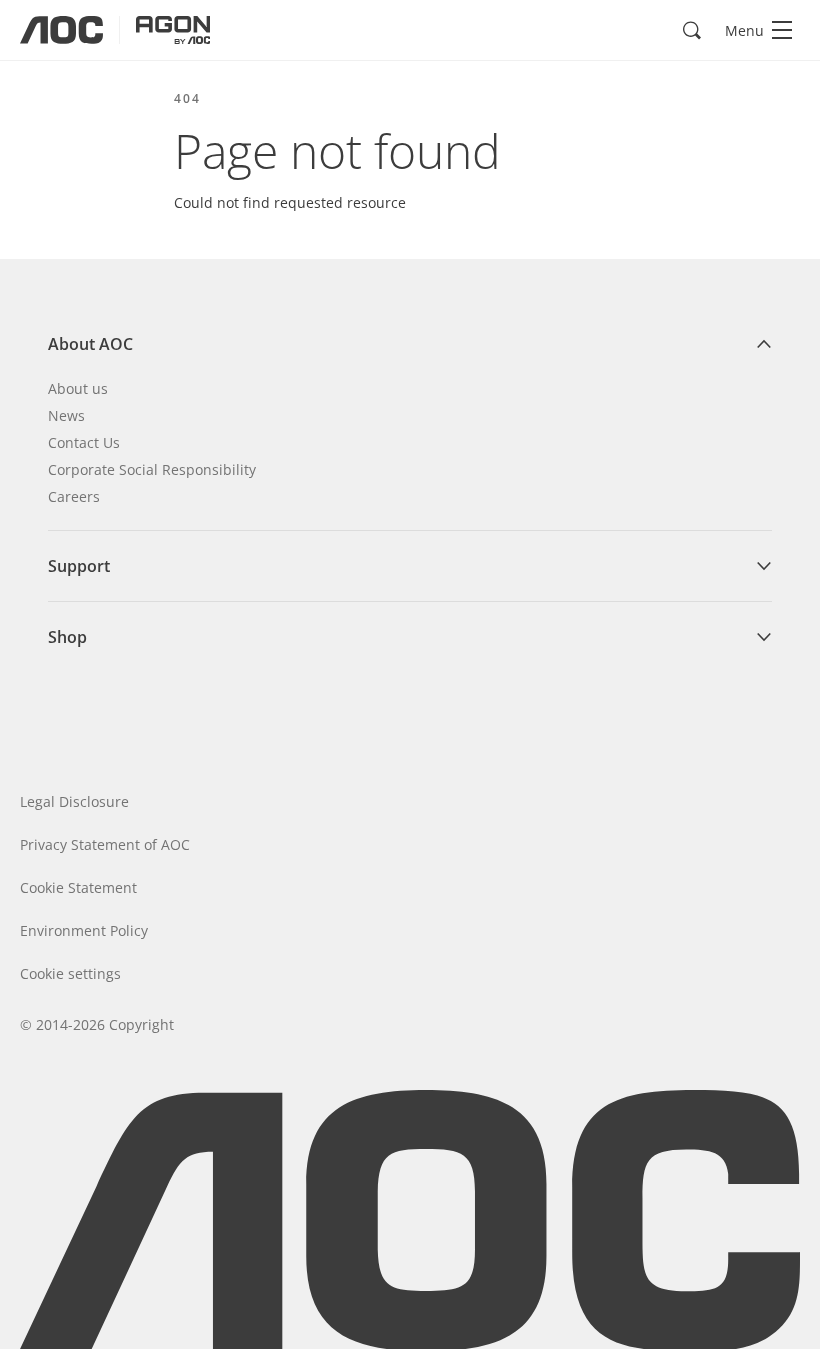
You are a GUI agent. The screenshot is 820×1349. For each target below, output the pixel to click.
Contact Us (84, 442)
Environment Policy (84, 930)
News (66, 415)
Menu (744, 30)
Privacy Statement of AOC (105, 844)
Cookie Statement (78, 887)
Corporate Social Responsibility (152, 469)
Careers (74, 496)
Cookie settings (70, 973)
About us (78, 388)
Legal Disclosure (74, 801)
